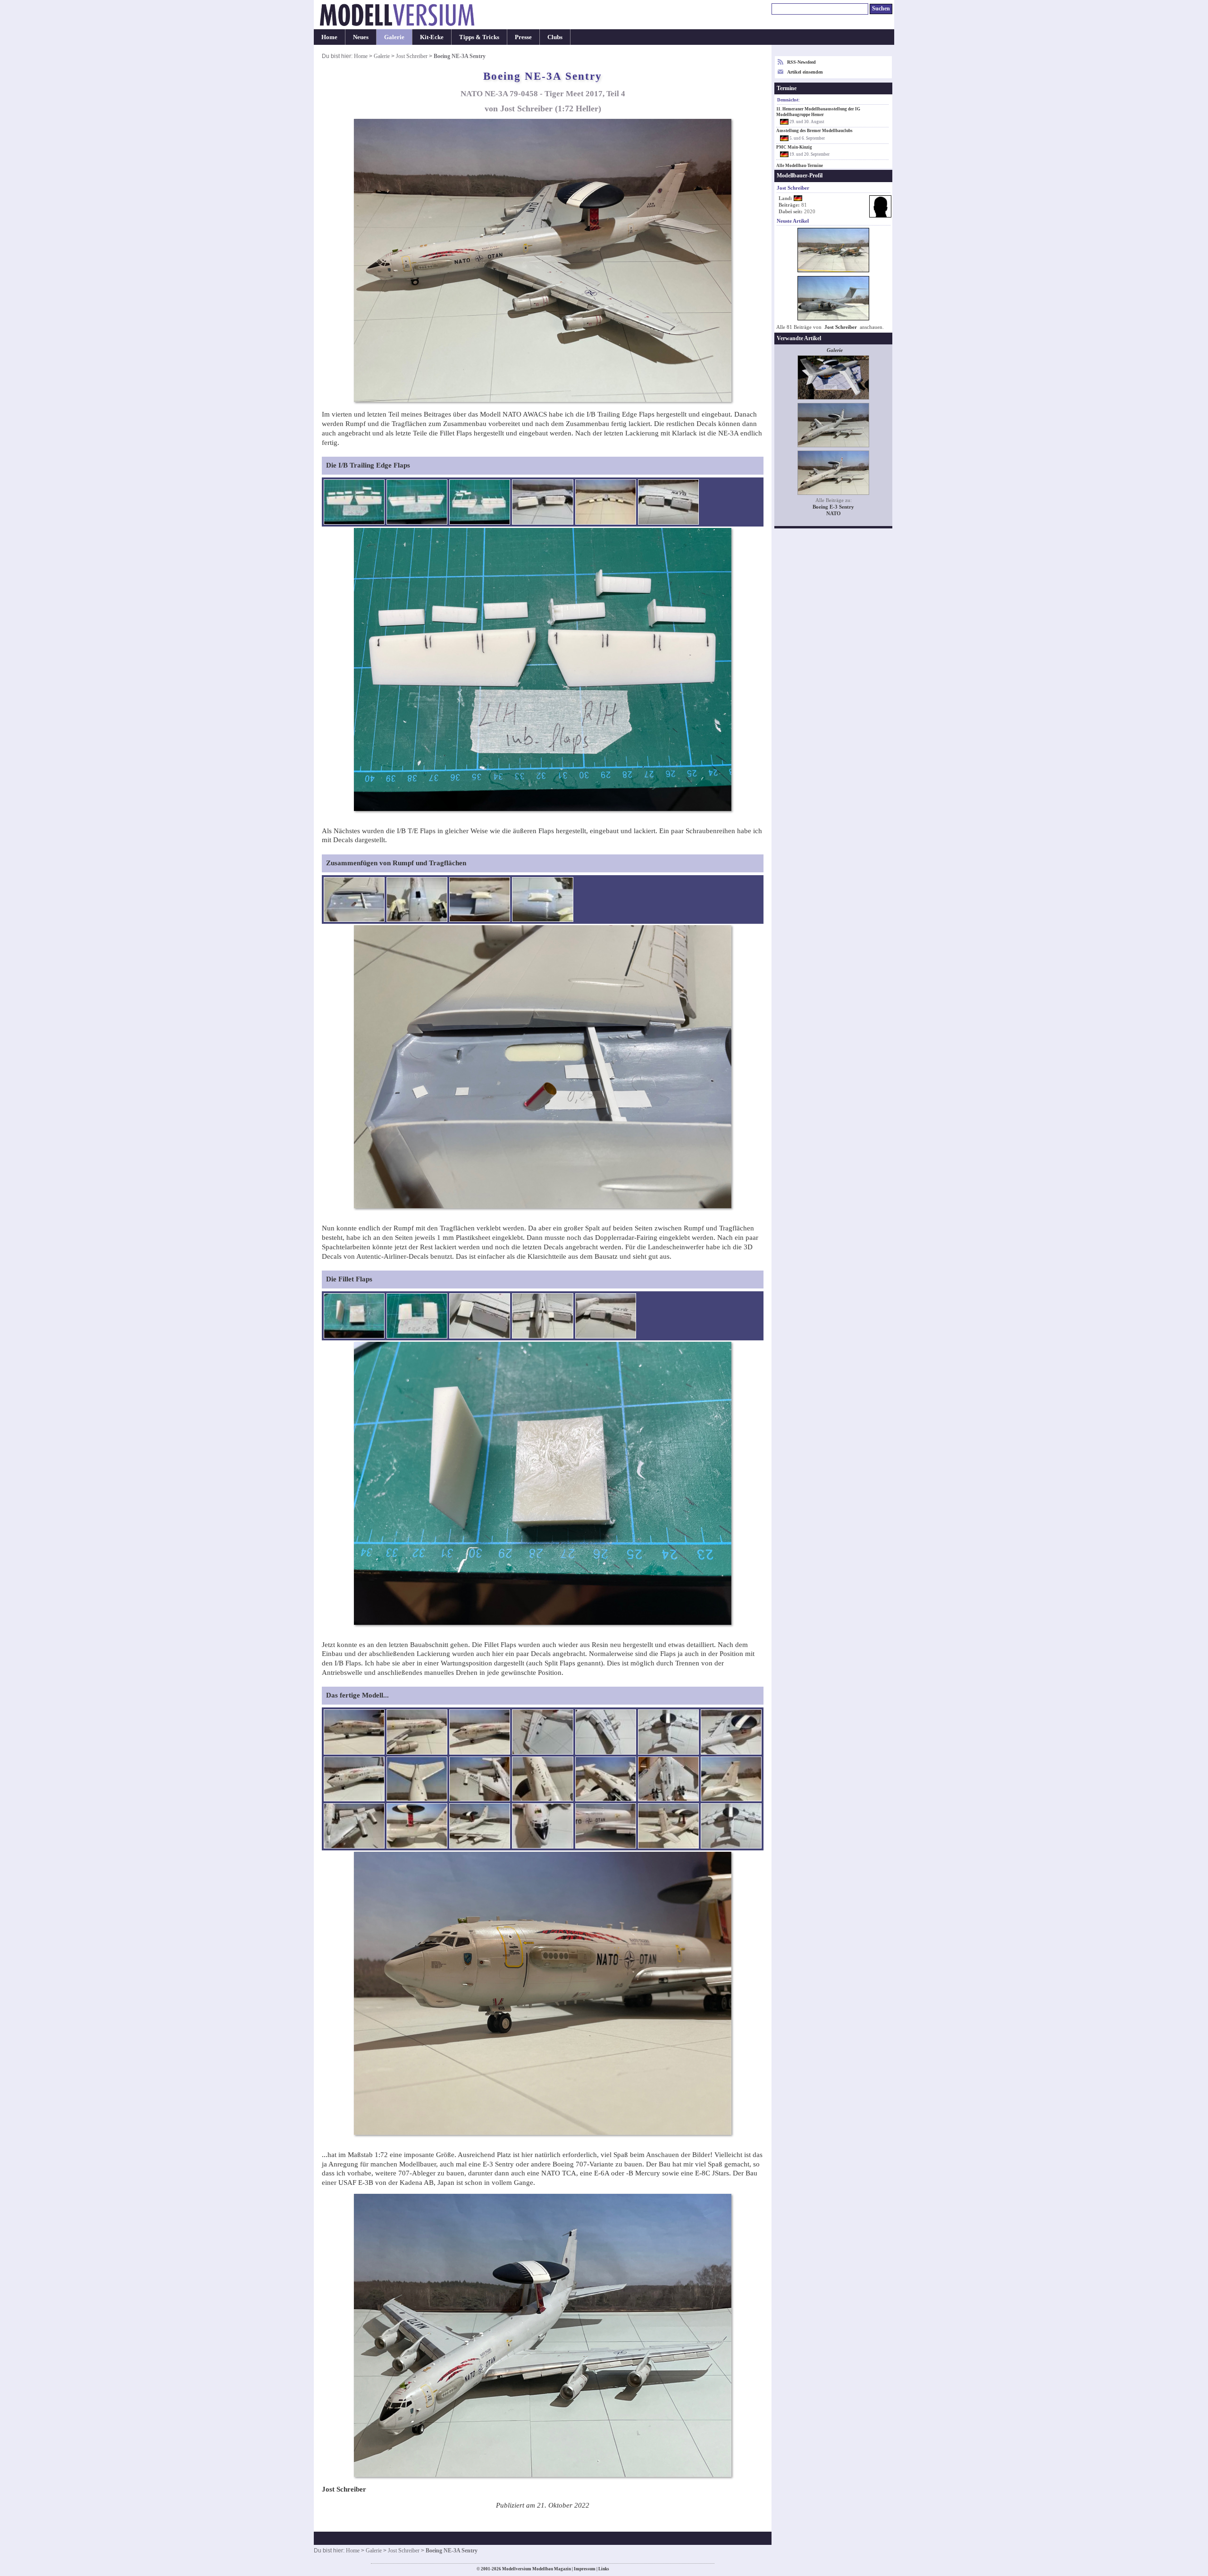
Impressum (585, 2569)
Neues (361, 37)
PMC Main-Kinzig (794, 147)
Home (329, 37)
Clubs (555, 37)
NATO (834, 514)
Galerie (394, 37)
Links (604, 2569)
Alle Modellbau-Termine (800, 166)
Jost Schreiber (412, 56)
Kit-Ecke (432, 37)
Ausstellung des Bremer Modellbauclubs (814, 131)
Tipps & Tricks (479, 37)
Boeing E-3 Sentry (833, 507)
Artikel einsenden (805, 72)
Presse (523, 37)
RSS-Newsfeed (801, 62)
